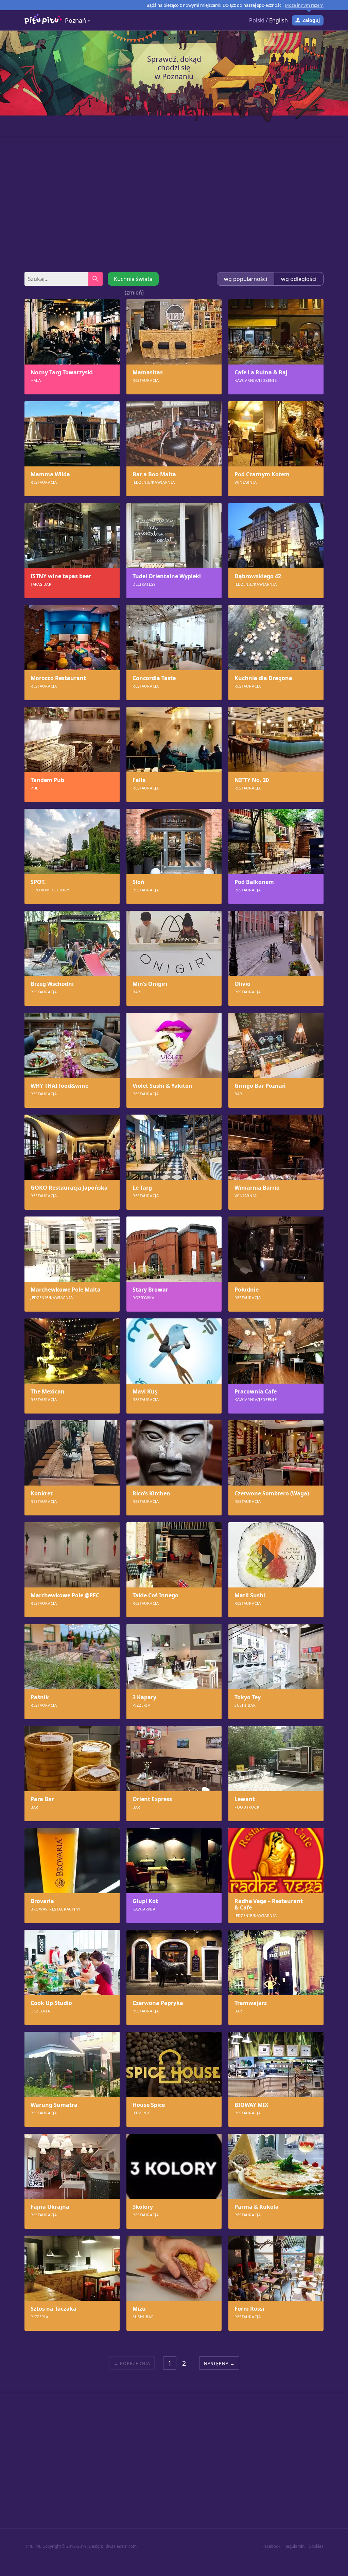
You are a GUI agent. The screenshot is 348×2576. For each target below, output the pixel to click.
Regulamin (294, 2546)
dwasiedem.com (121, 2546)
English (279, 20)
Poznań (75, 20)
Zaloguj (311, 20)
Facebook (271, 2546)
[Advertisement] (174, 204)
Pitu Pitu (34, 2546)
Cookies (316, 2546)
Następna (216, 2363)
